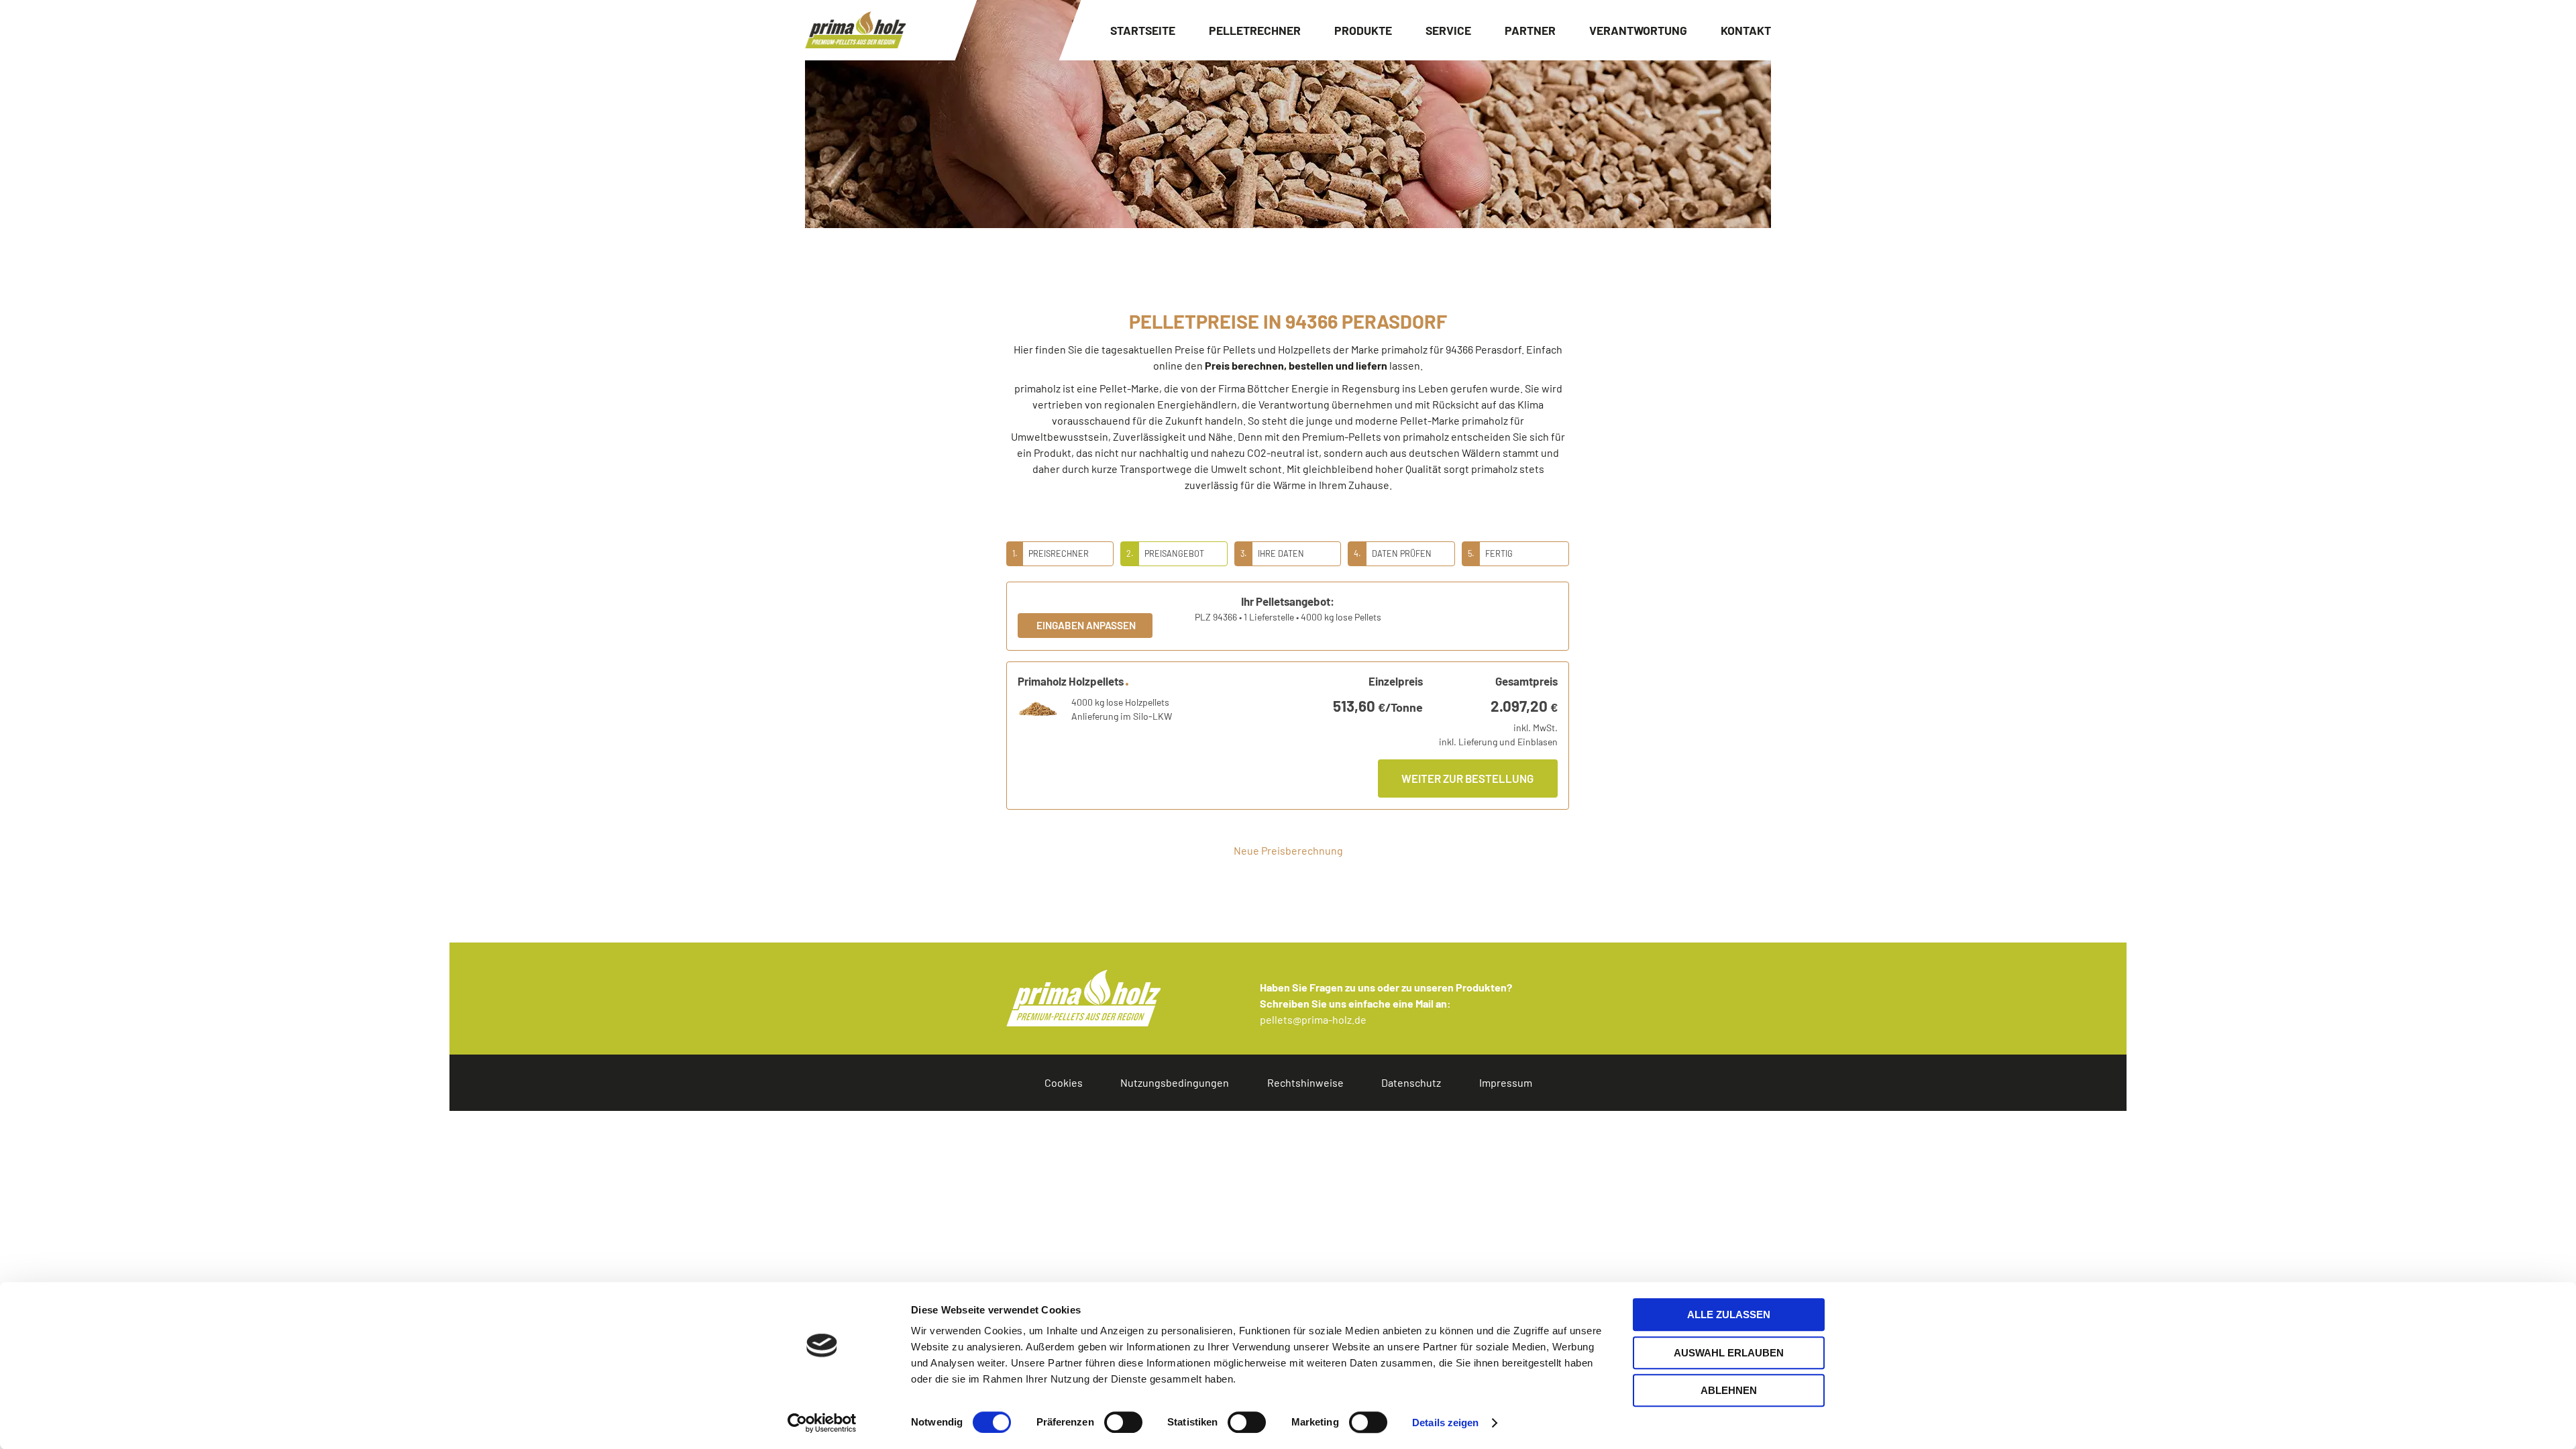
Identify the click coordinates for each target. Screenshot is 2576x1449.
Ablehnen (1729, 1390)
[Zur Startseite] (855, 30)
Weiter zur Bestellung (1467, 778)
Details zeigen (1445, 1423)
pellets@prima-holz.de (1313, 1019)
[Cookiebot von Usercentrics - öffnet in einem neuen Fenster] (822, 1423)
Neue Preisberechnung (1288, 850)
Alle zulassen (1729, 1314)
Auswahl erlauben (1729, 1353)
